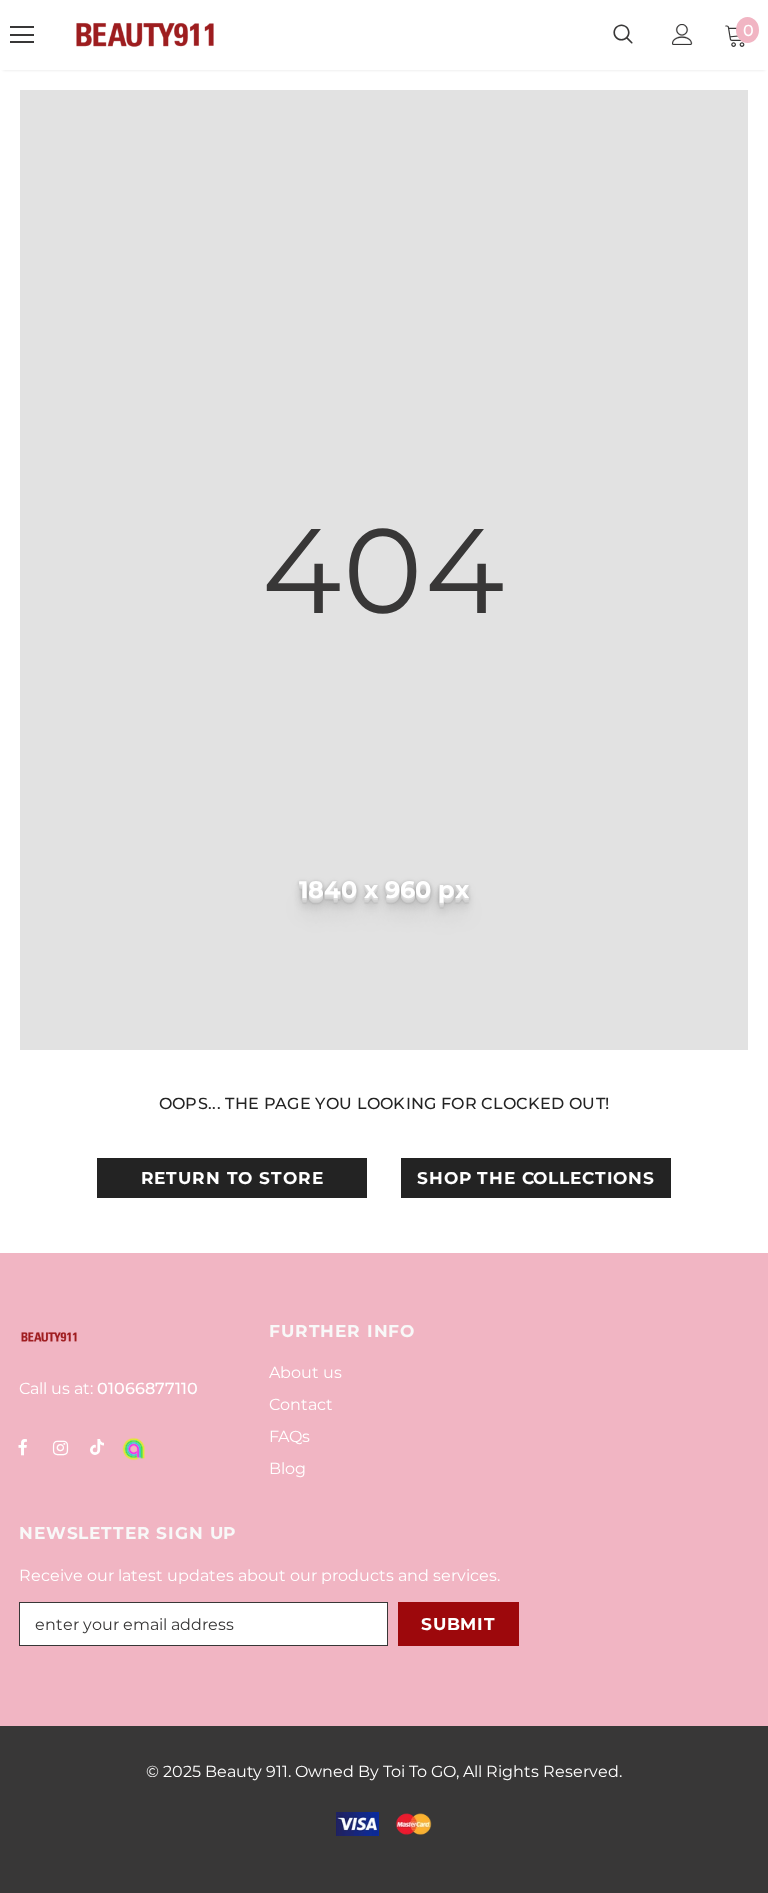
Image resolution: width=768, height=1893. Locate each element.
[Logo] (145, 35)
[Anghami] (134, 1446)
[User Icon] (682, 34)
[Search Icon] (623, 35)
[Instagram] (60, 1446)
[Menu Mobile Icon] (22, 35)
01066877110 (145, 1388)
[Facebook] (23, 1446)
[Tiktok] (97, 1446)
